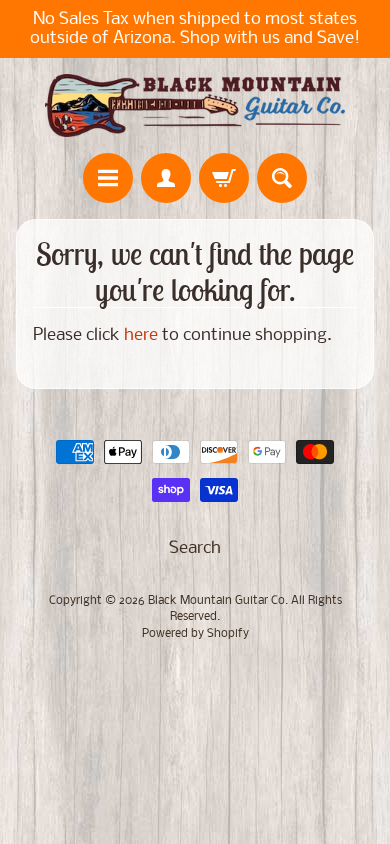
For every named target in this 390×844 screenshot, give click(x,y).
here (141, 335)
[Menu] (108, 178)
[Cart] (224, 178)
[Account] (166, 178)
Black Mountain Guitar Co (216, 601)
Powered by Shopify (195, 634)
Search (195, 548)
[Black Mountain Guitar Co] (195, 105)
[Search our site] (282, 178)
